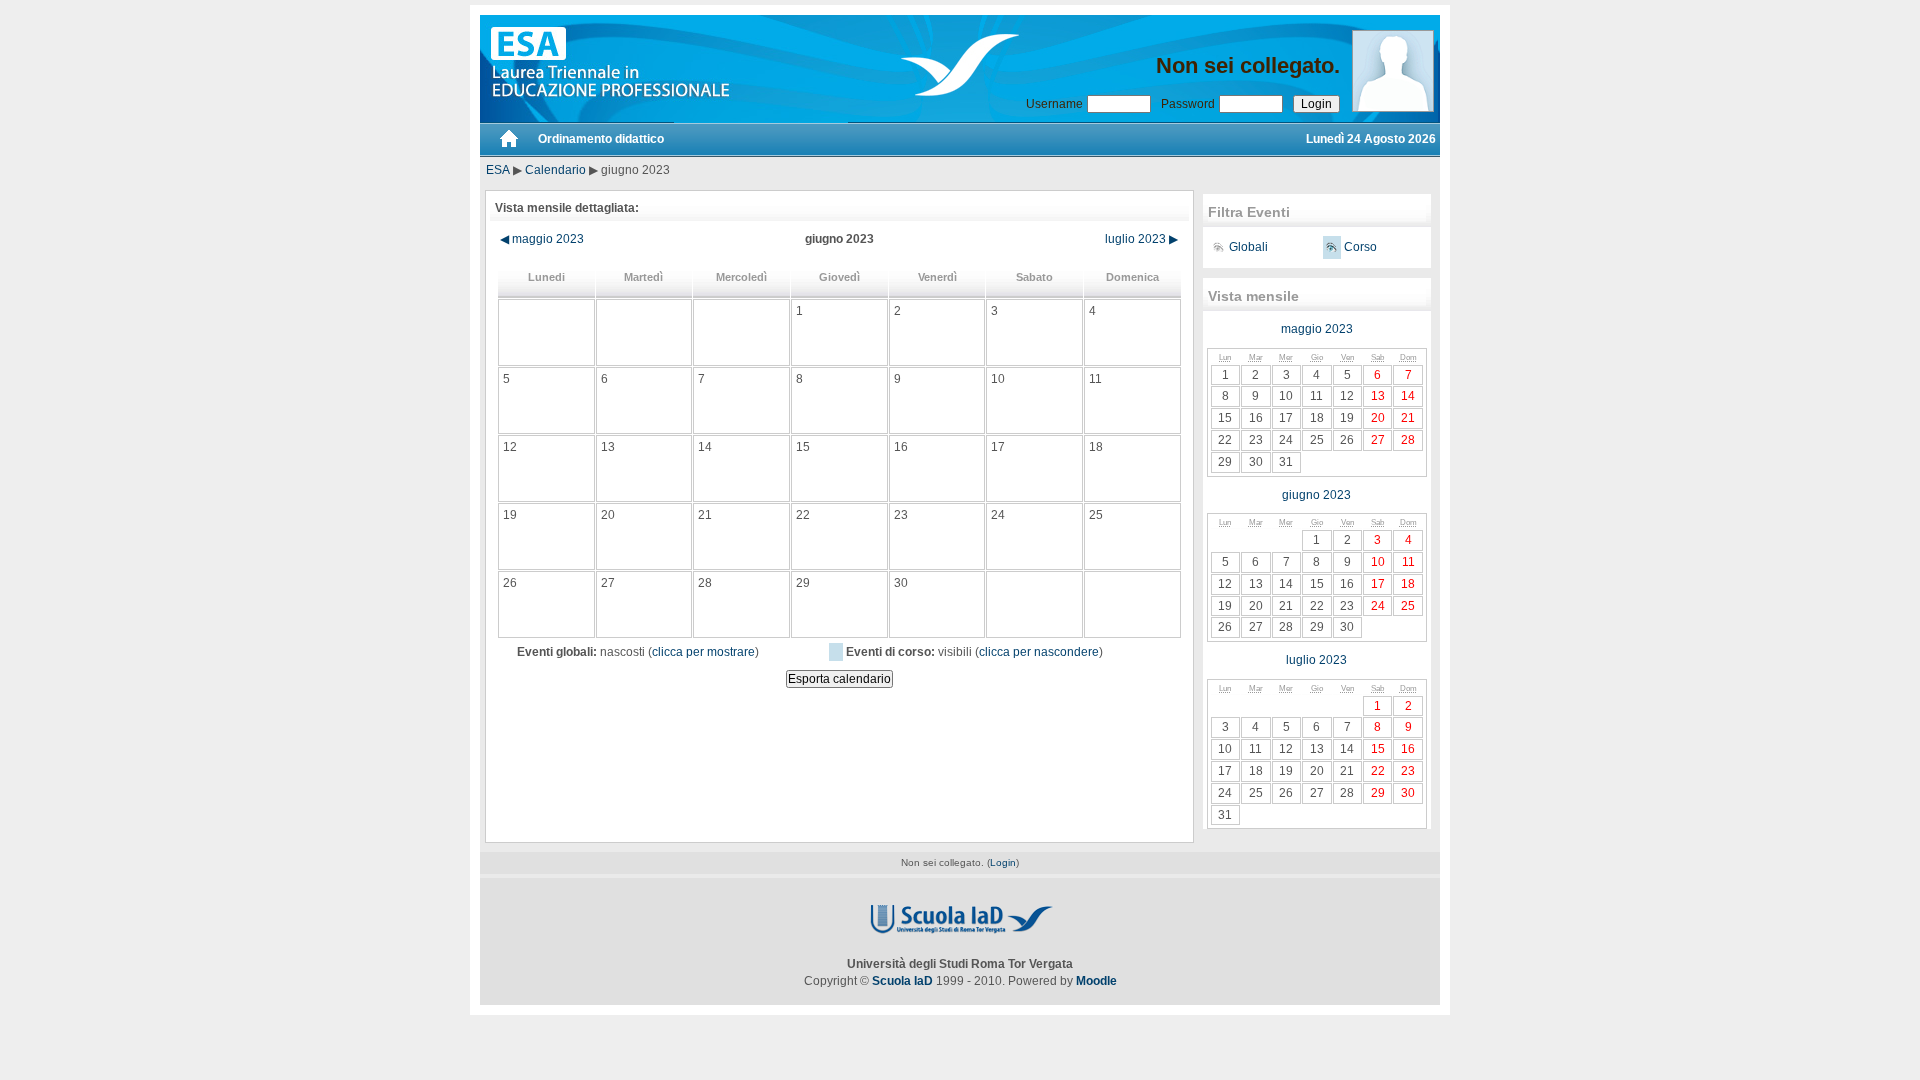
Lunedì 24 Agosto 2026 (1371, 139)
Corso (1360, 247)
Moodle (1096, 981)
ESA (498, 170)
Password (1188, 104)
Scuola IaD (902, 981)
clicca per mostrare (703, 652)
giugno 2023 (1316, 495)
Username (1054, 104)
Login (1003, 862)
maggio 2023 (542, 239)
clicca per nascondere (1039, 652)
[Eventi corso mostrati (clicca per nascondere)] (1331, 247)
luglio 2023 (1141, 239)
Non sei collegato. (1248, 65)
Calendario (555, 170)
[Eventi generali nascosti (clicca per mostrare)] (1218, 247)
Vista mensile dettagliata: (567, 208)
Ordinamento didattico (601, 139)
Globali (1248, 247)
